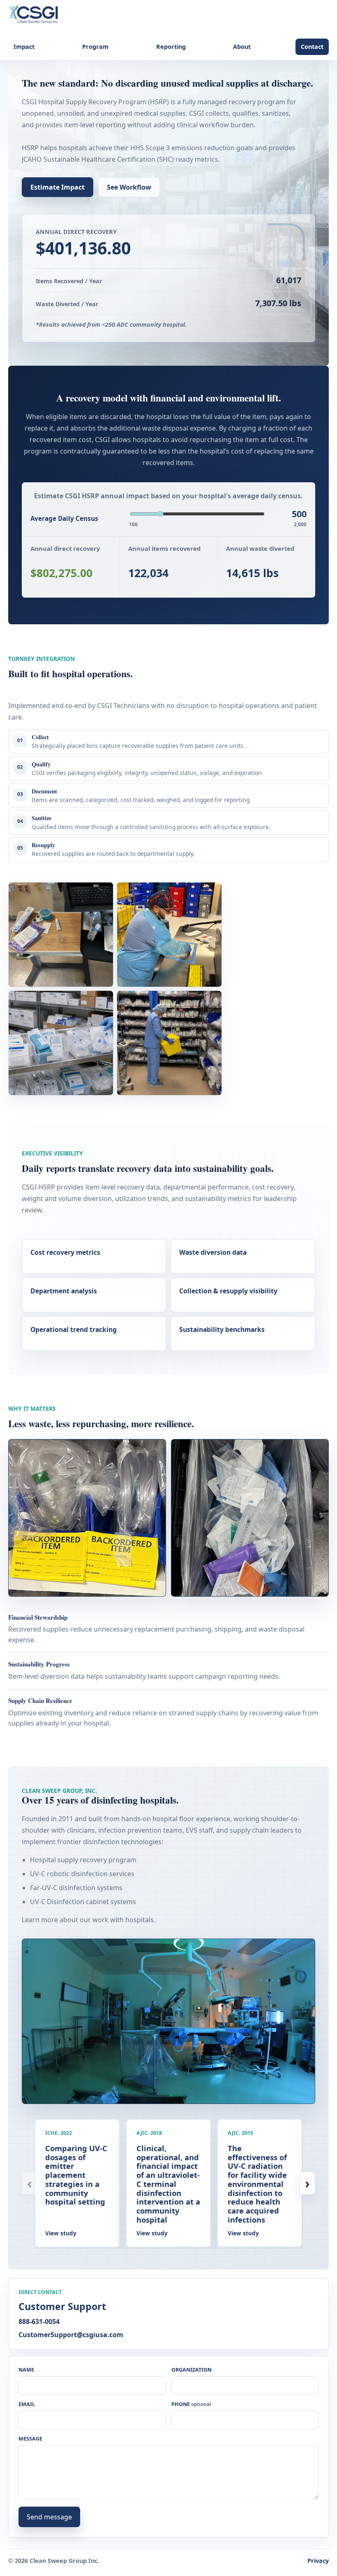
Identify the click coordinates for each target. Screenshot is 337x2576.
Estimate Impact (58, 187)
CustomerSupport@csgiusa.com (71, 2335)
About (242, 47)
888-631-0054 (39, 2322)
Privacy (318, 2561)
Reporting (171, 47)
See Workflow (129, 187)
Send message (49, 2517)
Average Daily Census (64, 518)
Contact (312, 47)
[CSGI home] (35, 15)
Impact (24, 47)
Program (95, 47)
